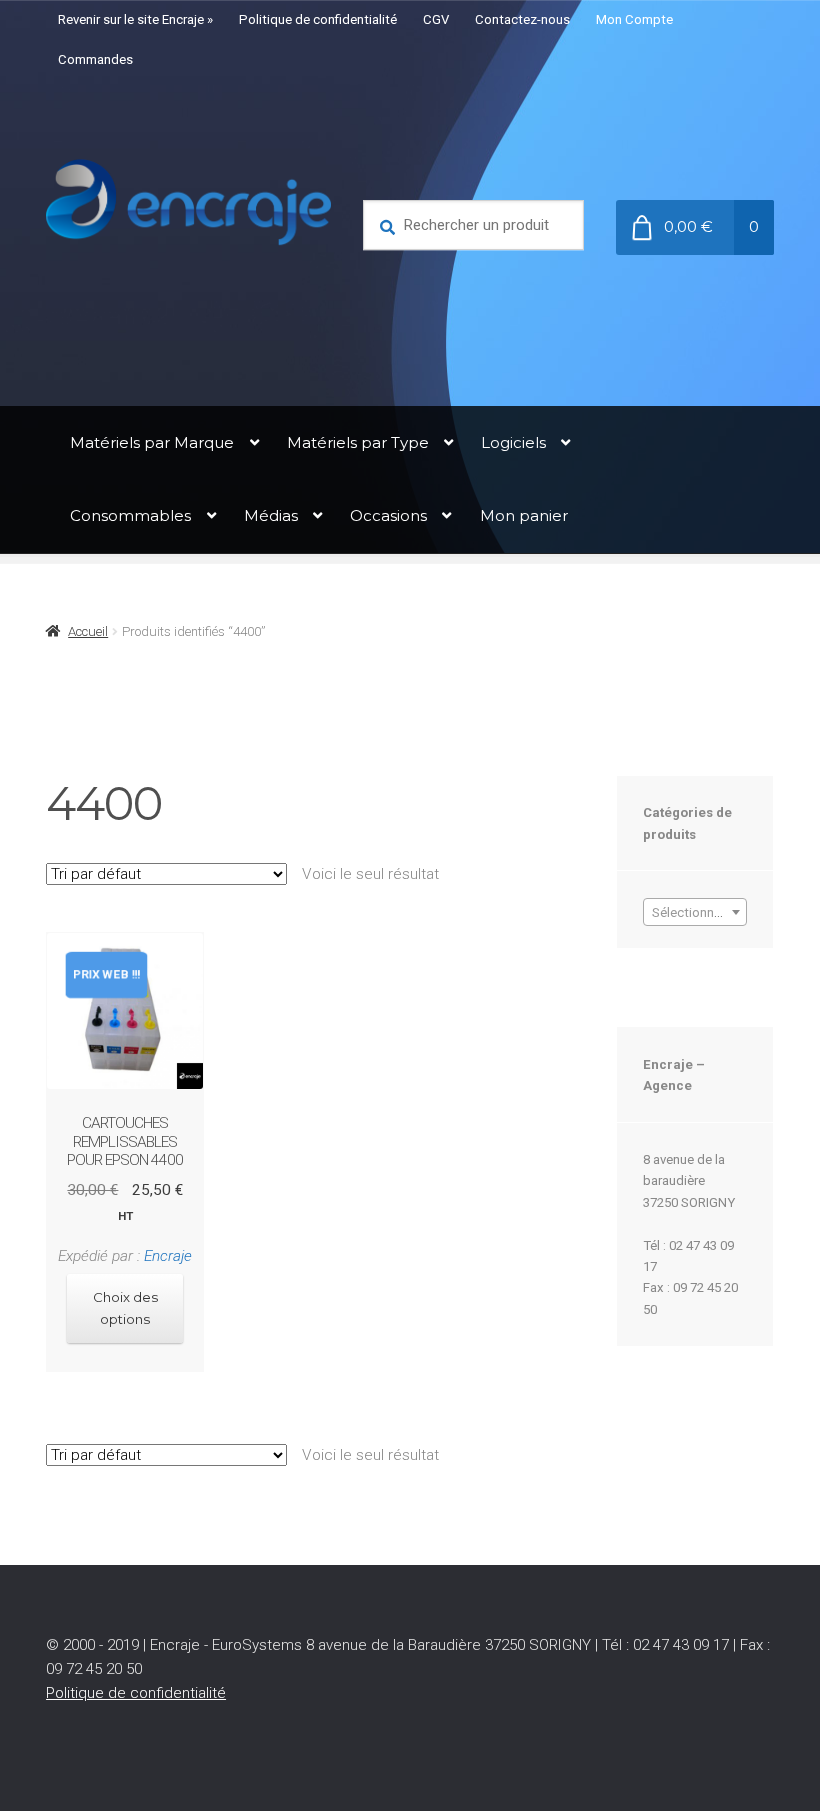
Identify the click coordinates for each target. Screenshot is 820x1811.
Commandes (95, 59)
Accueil (88, 631)
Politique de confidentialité (318, 19)
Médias (271, 515)
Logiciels (513, 442)
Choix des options (125, 1307)
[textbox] (694, 913)
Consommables (130, 515)
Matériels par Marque (152, 442)
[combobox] (694, 912)
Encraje (168, 1256)
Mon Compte (634, 19)
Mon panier (524, 515)
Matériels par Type (358, 442)
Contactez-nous (522, 19)
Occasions (388, 515)
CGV (436, 19)
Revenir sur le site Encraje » (135, 19)
